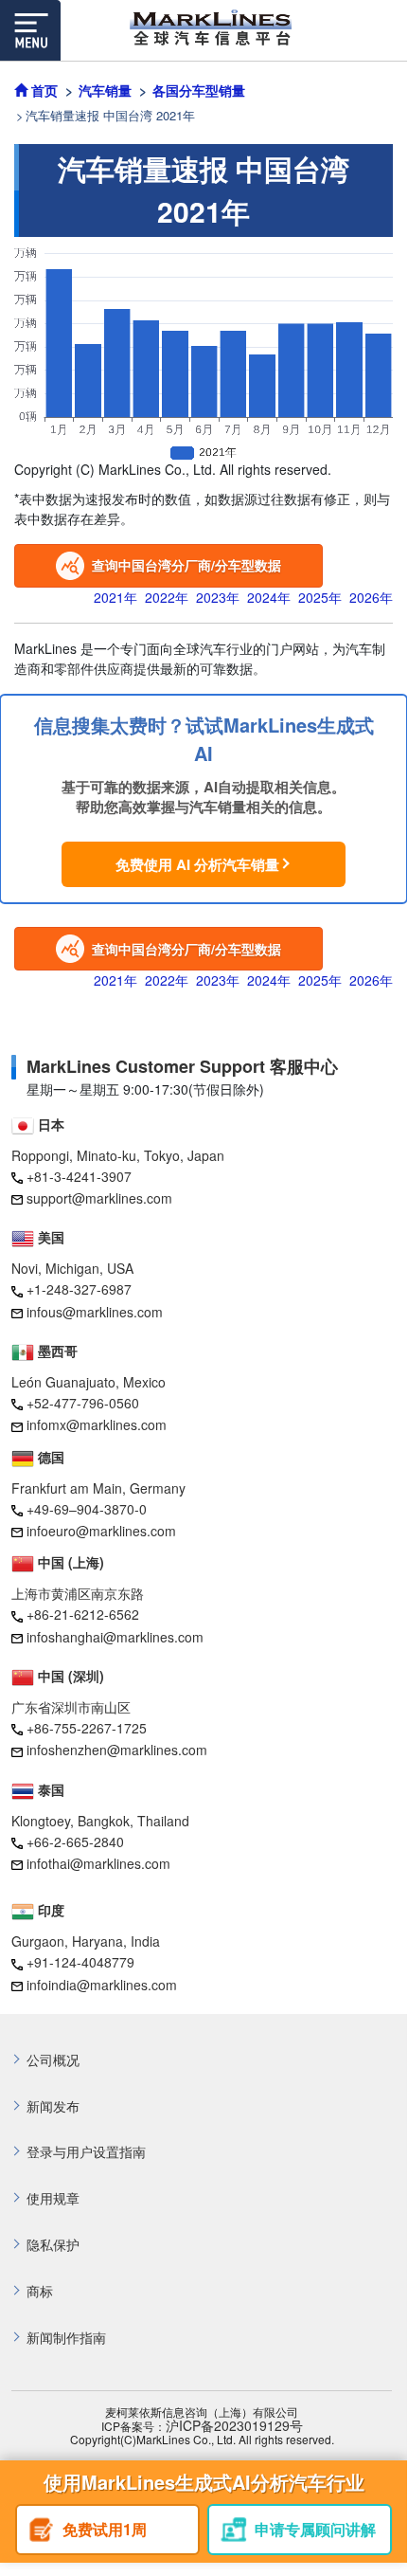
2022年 (167, 597)
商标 (40, 2291)
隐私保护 (53, 2245)
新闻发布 (53, 2106)
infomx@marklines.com (97, 1424)
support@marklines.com (99, 1198)
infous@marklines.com (95, 1312)
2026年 (371, 597)
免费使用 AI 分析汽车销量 (197, 864)
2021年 (115, 597)
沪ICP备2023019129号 (234, 2426)
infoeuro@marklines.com (101, 1531)
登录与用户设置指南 (86, 2152)
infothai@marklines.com (98, 1863)
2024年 (269, 597)
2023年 (218, 597)
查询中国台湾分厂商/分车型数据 (186, 565)
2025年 (320, 597)
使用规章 (53, 2198)
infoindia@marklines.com (102, 1985)
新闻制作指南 (66, 2338)
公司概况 (53, 2060)
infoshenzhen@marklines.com (117, 1750)
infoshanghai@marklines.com (115, 1637)
